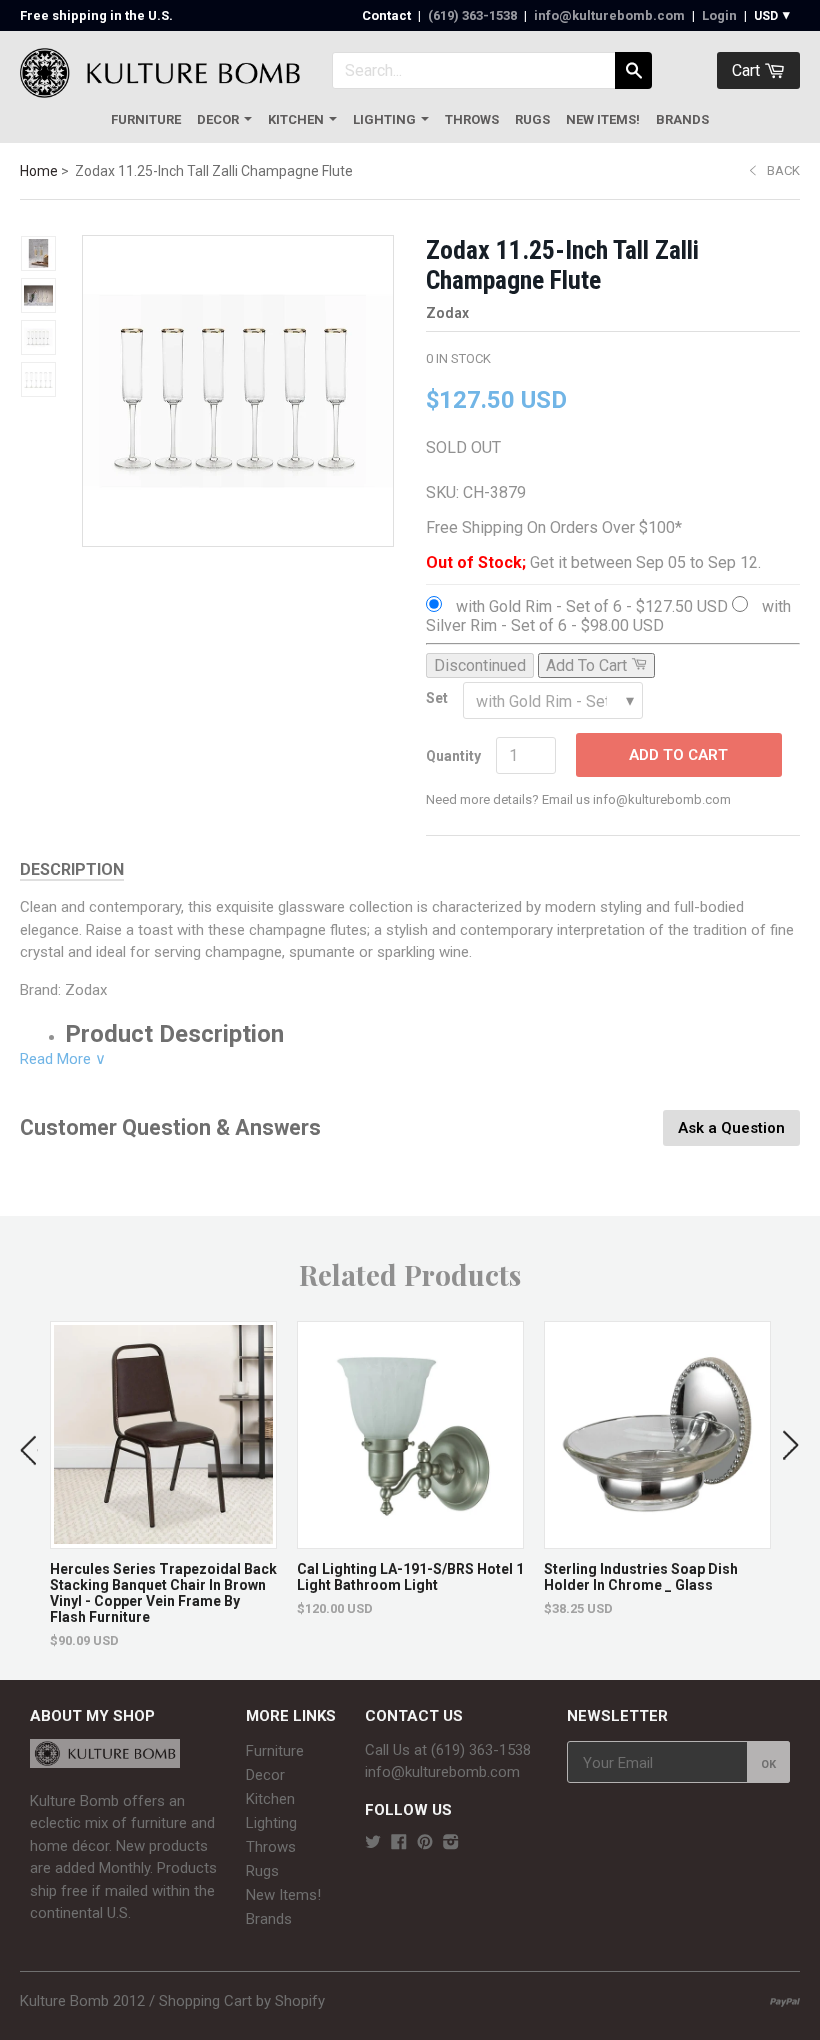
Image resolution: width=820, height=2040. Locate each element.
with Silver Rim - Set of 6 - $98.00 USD (608, 616)
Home (39, 171)
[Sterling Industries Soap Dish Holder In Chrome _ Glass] (657, 1538)
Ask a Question (731, 1128)
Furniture (146, 119)
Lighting (384, 119)
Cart (748, 70)
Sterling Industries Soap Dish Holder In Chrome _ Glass (641, 1577)
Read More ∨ (63, 1059)
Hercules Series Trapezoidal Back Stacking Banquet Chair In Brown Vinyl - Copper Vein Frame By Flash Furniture (163, 1593)
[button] (29, 1446)
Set (437, 698)
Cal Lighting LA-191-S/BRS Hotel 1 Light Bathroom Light (410, 1577)
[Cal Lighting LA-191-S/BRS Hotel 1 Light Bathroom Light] (410, 1538)
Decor (218, 119)
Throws (472, 119)
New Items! (603, 119)
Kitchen (296, 119)
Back (783, 170)
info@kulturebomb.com (609, 15)
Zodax (447, 313)
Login (719, 15)
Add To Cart (678, 755)
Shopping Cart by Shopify (242, 2001)
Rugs (532, 119)
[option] (163, 1485)
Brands (682, 119)
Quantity (453, 756)
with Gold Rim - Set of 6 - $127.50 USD (592, 606)
